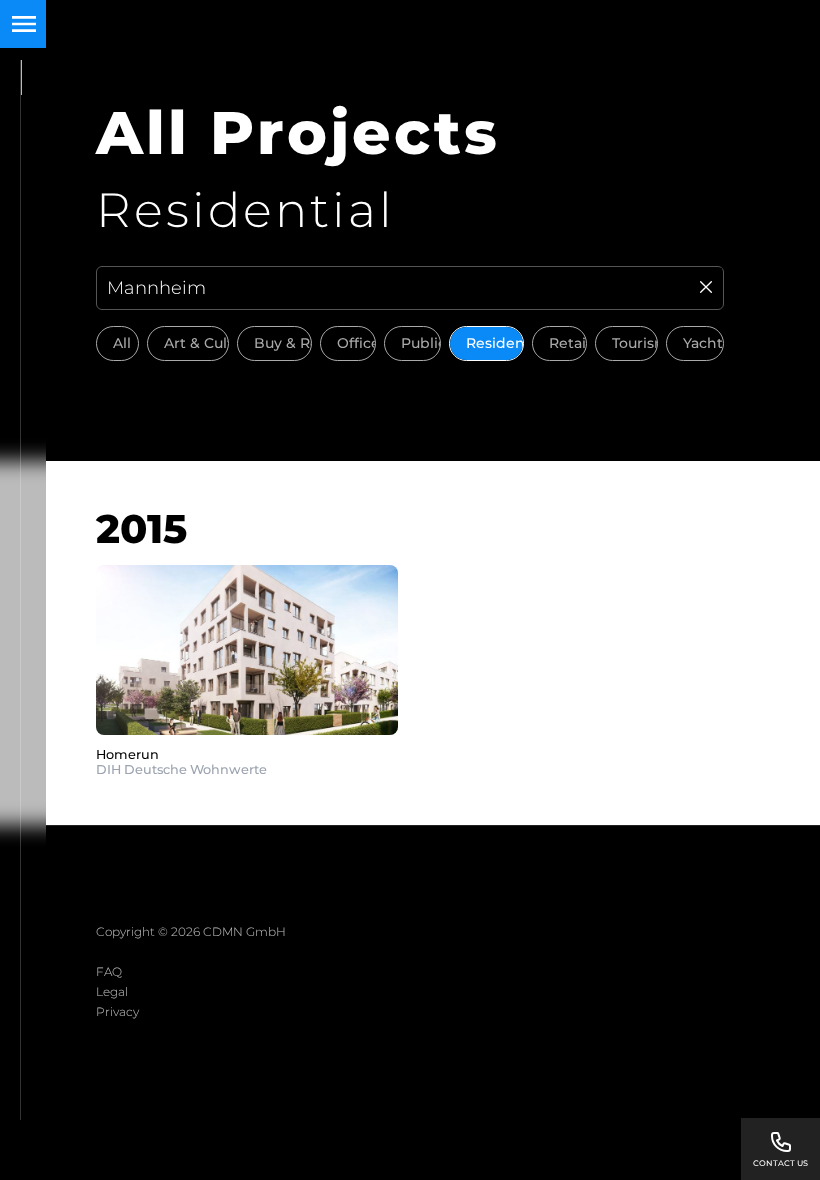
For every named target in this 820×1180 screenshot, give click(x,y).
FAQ (109, 971)
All (122, 343)
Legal (112, 991)
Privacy (117, 1011)
